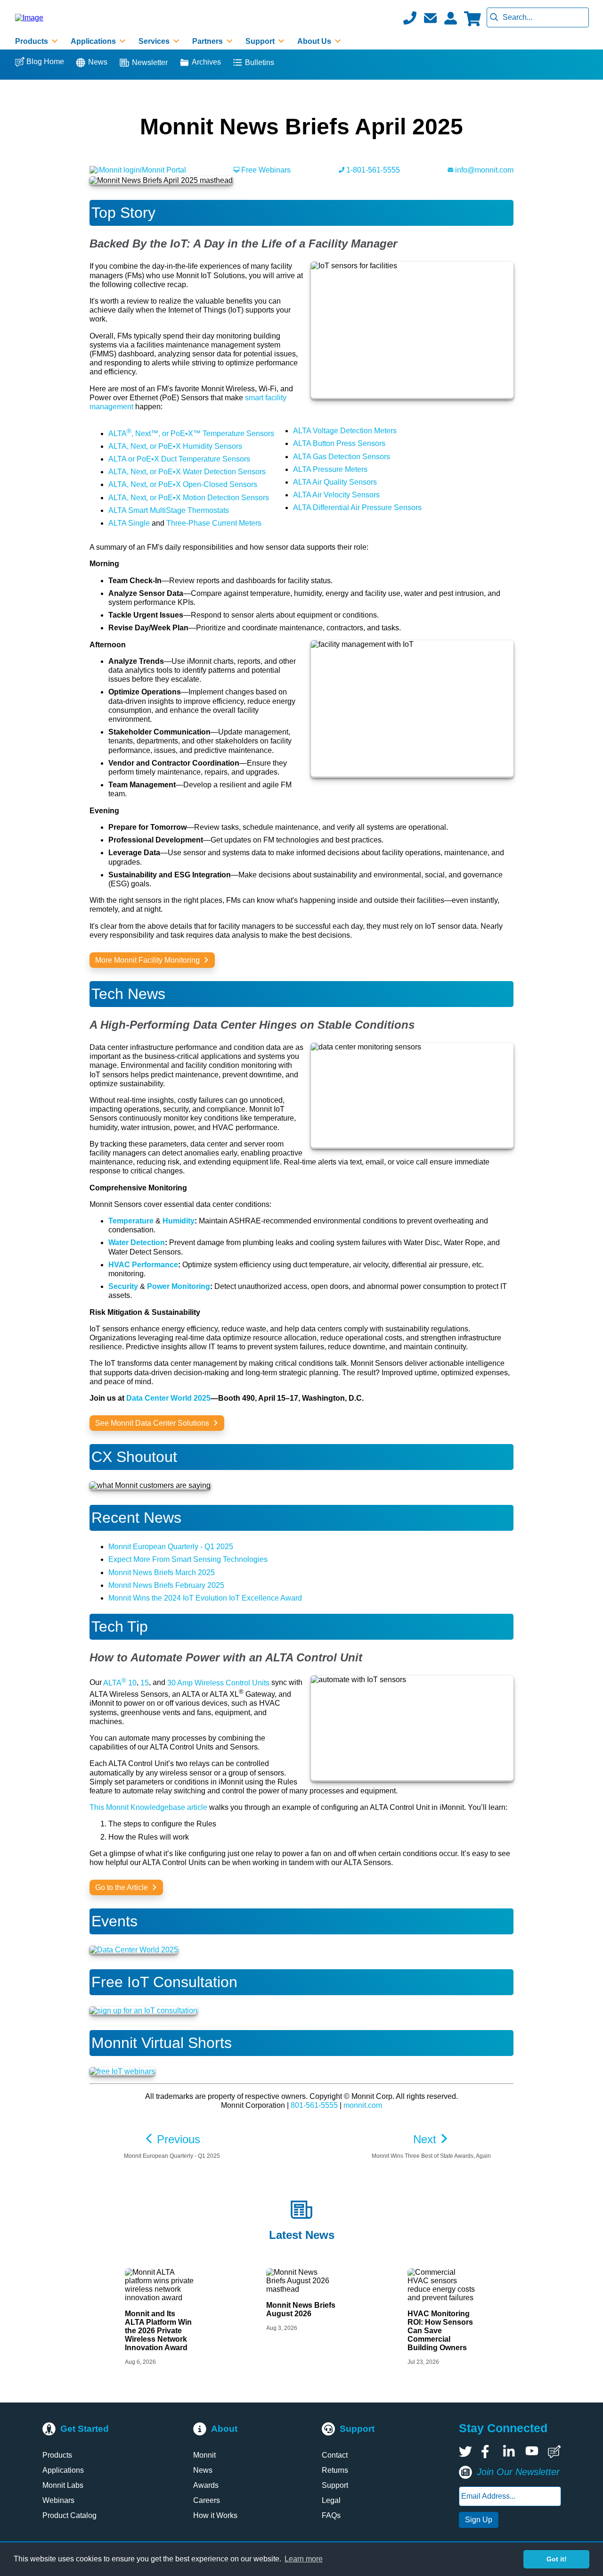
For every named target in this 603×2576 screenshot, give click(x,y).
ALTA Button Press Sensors (339, 443)
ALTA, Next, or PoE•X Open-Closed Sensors (183, 484)
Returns (335, 2470)
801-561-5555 (314, 2105)
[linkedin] (510, 2452)
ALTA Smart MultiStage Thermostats (169, 510)
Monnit (204, 2455)
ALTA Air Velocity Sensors (336, 495)
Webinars (58, 2500)
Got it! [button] (557, 2559)
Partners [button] (208, 41)
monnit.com (363, 2105)
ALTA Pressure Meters (330, 469)
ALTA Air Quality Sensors (335, 482)
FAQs (331, 2515)
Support (335, 2485)
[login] (450, 18)
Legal (331, 2500)
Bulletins (260, 62)
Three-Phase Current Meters (214, 523)
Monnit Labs (63, 2485)
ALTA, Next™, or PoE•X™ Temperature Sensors (191, 433)
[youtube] (532, 2452)
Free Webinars (265, 170)
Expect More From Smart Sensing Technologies (188, 1559)
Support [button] (261, 41)
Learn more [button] (304, 2559)
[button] (430, 18)
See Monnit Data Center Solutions (153, 1423)
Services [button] (155, 41)
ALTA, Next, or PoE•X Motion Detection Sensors (189, 498)
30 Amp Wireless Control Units (218, 1683)
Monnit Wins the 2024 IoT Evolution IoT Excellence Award (205, 1598)
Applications (63, 2470)
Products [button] (33, 41)
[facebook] (488, 2452)
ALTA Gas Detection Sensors (342, 457)
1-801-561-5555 (372, 170)
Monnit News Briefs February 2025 (166, 1585)
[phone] (410, 18)
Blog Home (45, 62)
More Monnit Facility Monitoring (148, 960)
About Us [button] (315, 41)
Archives (206, 62)
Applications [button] (94, 41)
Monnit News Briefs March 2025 (162, 1573)
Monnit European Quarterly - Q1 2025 (171, 1547)
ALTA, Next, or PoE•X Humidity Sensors (175, 446)
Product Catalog (69, 2515)
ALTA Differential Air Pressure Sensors (357, 508)
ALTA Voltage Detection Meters (345, 431)
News (98, 62)
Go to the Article (122, 1887)
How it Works (215, 2515)
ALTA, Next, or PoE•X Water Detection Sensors (187, 472)
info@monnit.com (483, 170)
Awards (206, 2485)
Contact (335, 2455)
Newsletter (150, 62)
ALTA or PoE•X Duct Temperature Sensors (179, 459)
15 (145, 1683)
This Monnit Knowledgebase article (148, 1807)
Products (57, 2455)
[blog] (554, 2452)
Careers (207, 2500)
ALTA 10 (120, 1683)
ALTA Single (129, 523)
